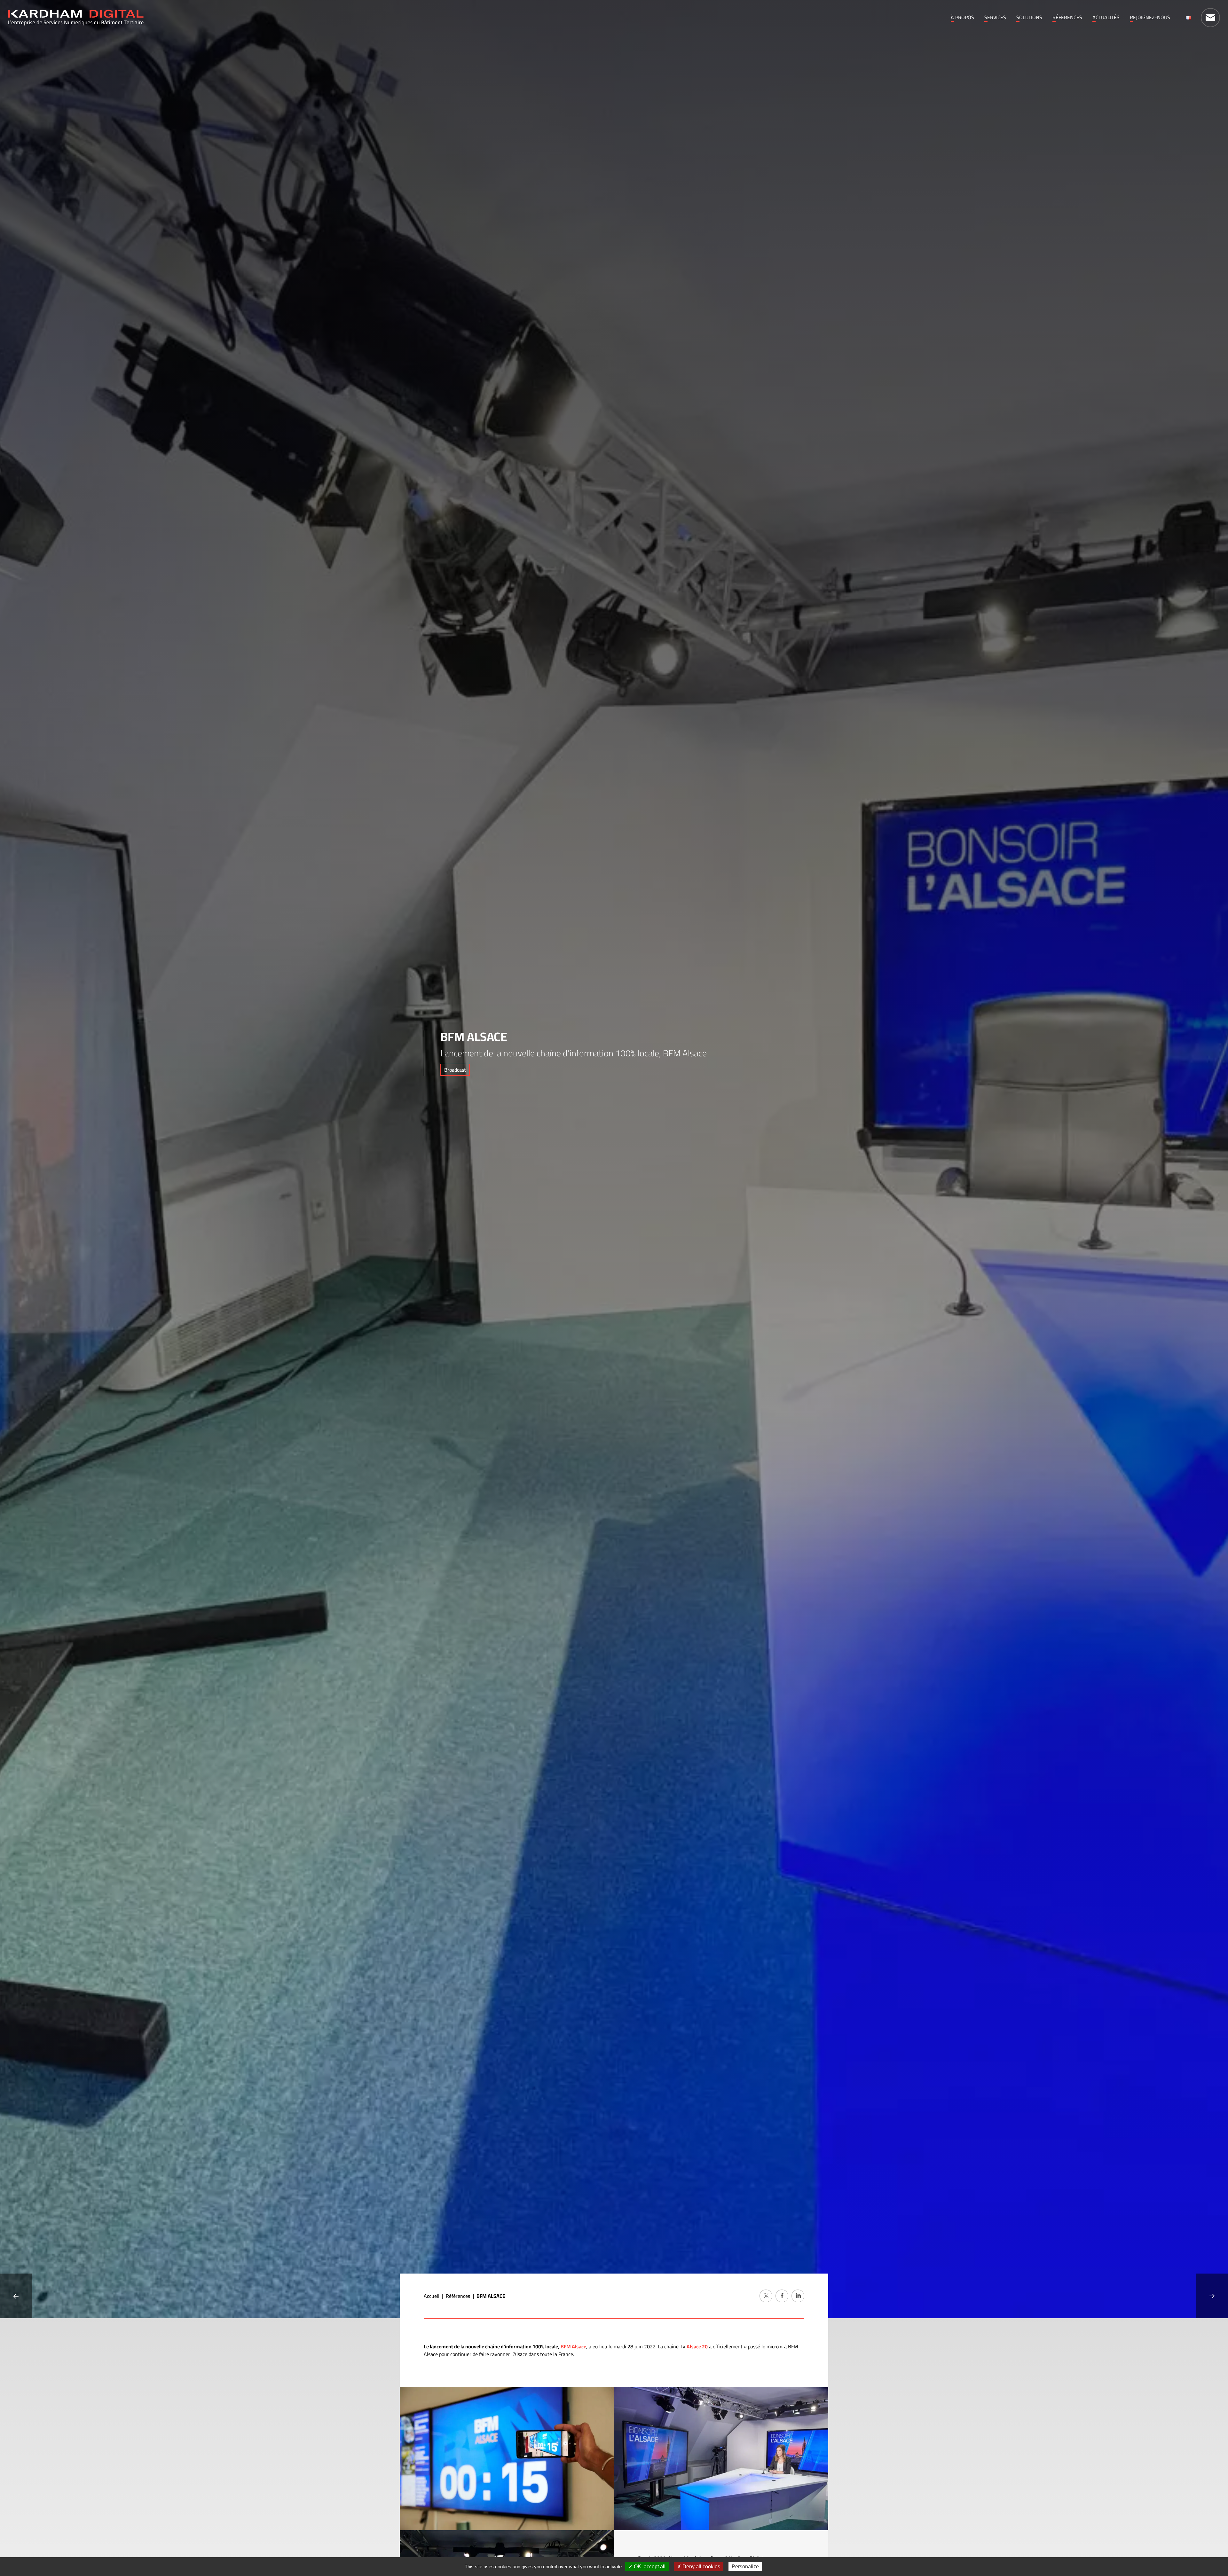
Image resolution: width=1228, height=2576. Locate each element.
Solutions (1029, 17)
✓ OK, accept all (647, 2567)
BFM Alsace (573, 2346)
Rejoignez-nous (1150, 17)
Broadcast (455, 1070)
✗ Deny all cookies (699, 2567)
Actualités (1106, 17)
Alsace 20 (697, 2346)
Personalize (745, 2567)
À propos (962, 17)
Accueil (432, 2296)
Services (995, 17)
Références (1067, 17)
